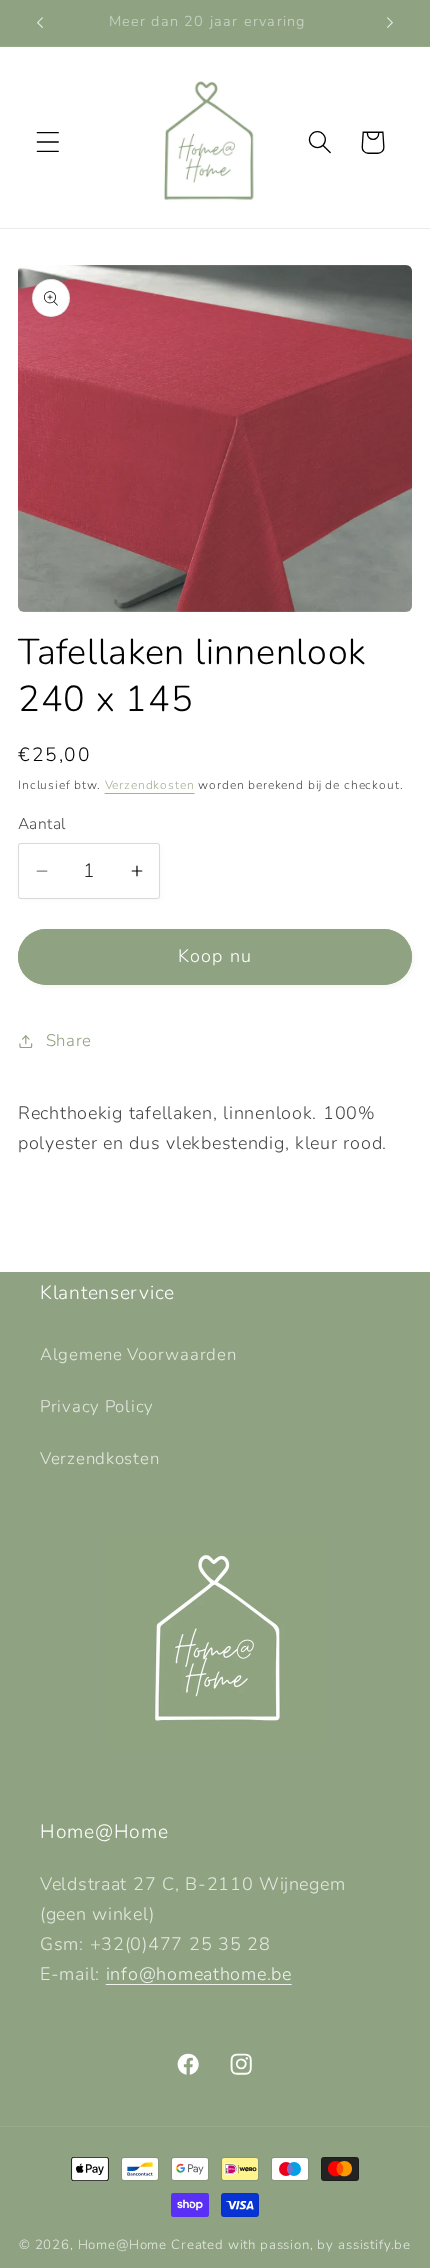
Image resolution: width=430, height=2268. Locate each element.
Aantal (42, 824)
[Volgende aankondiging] (390, 23)
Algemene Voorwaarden (138, 1354)
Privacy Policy (97, 1406)
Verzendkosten (150, 785)
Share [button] (69, 1040)
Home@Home (123, 2245)
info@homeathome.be (199, 1974)
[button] (48, 142)
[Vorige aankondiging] (40, 23)
